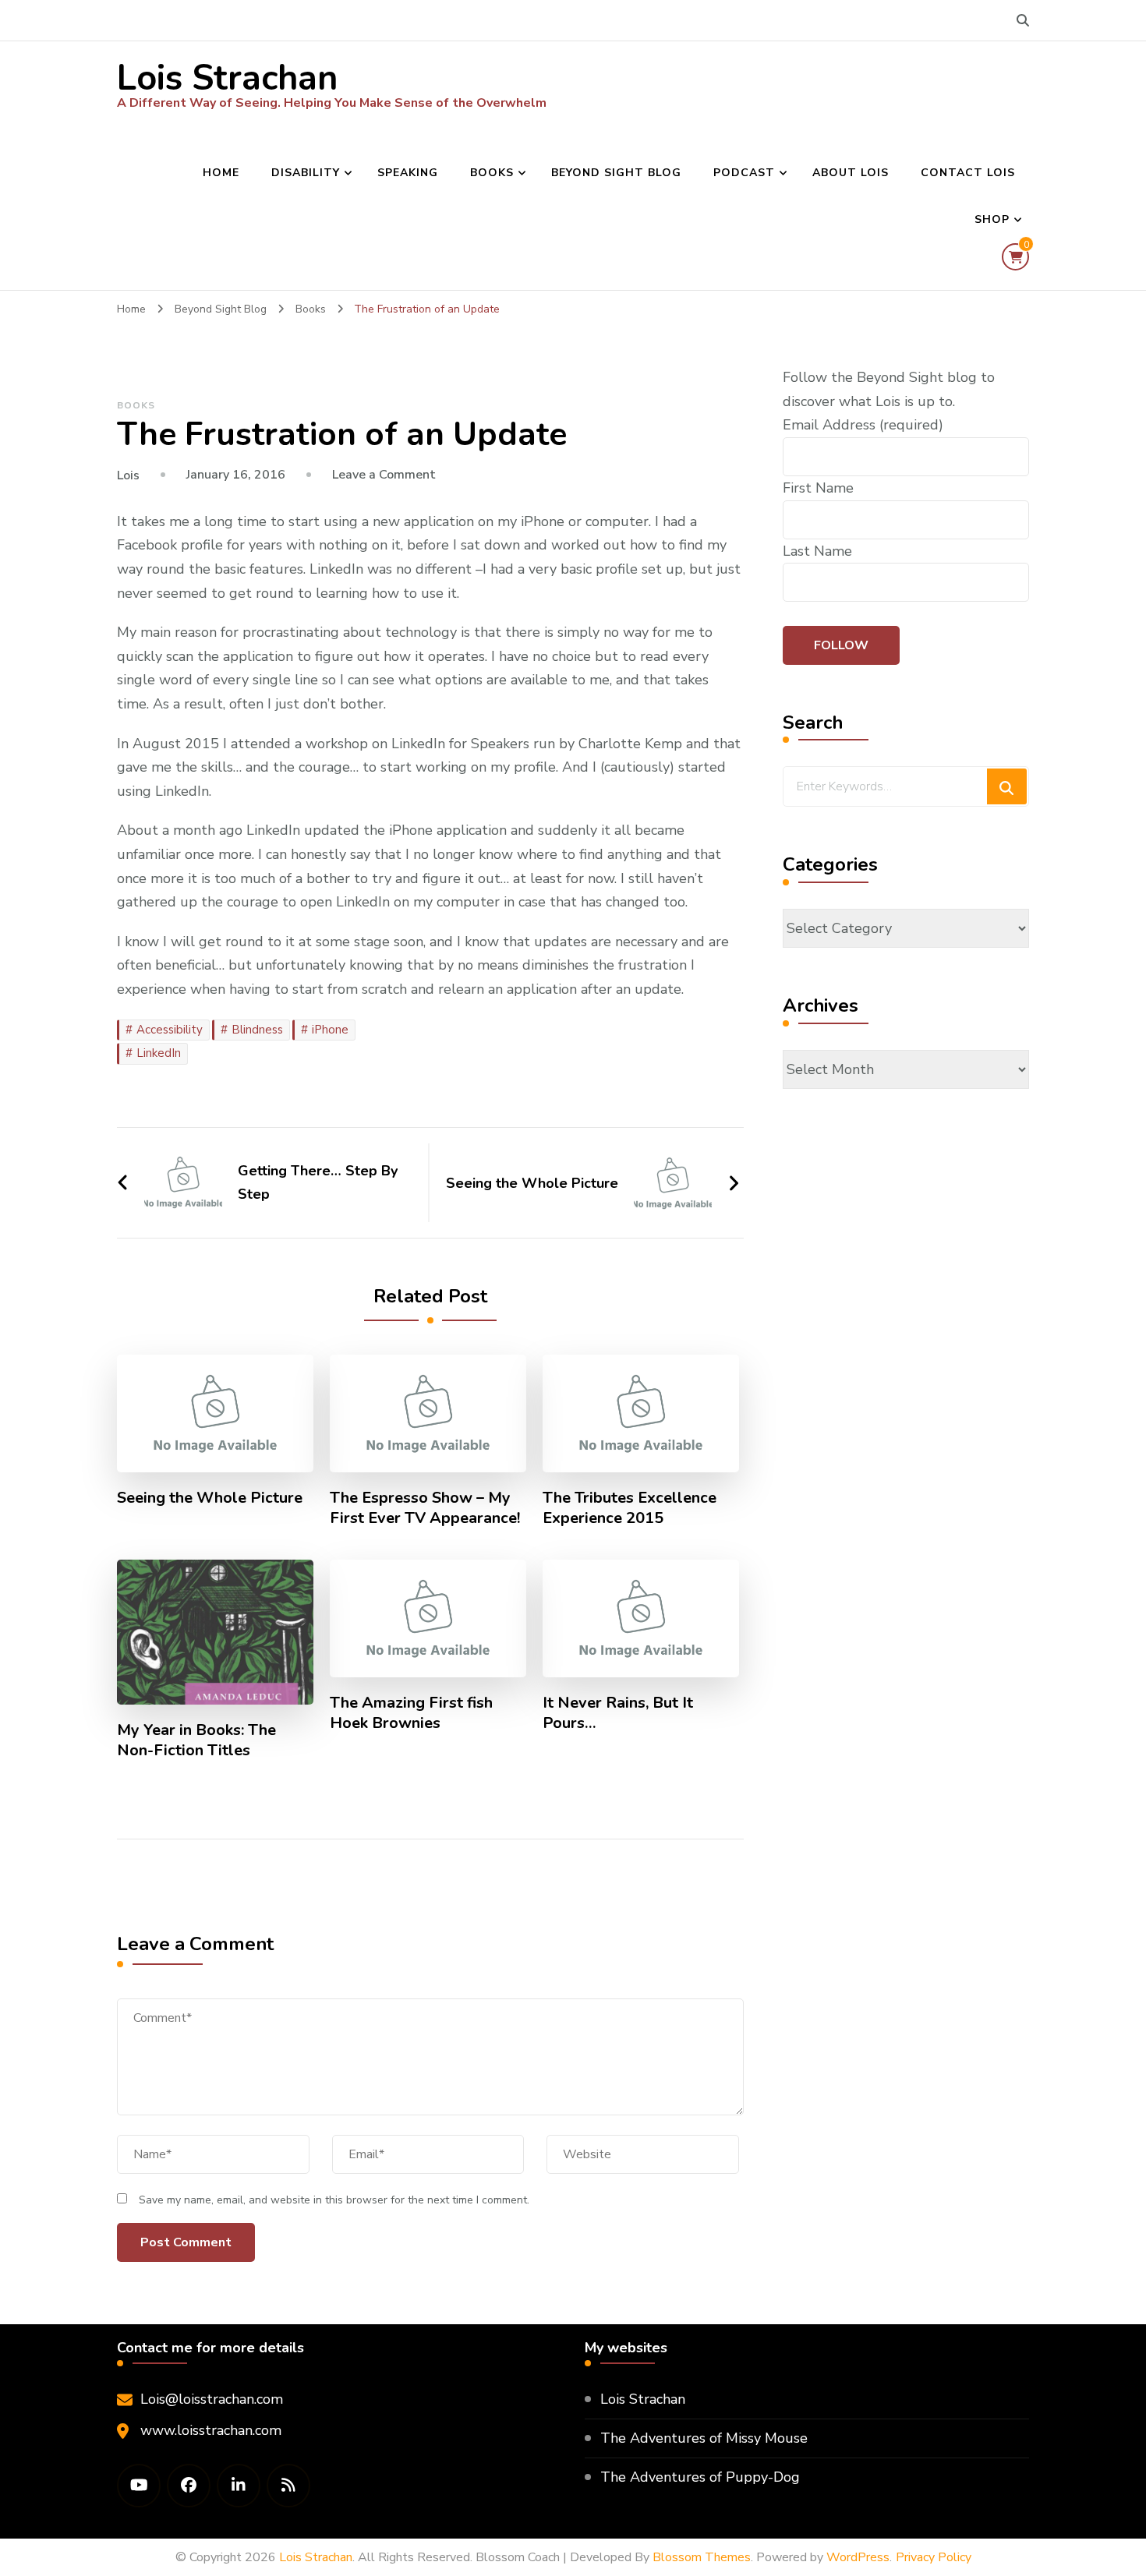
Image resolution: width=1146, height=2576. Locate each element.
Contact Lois (968, 173)
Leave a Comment (384, 475)
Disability (306, 173)
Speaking (408, 173)
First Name (818, 488)
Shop (992, 219)
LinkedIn (159, 1053)
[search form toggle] (1023, 21)
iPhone (330, 1030)
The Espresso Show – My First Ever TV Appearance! (425, 1508)
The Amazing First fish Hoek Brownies (411, 1713)
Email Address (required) (863, 425)
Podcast (744, 173)
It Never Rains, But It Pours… (618, 1713)
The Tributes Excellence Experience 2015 (630, 1508)
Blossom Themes (702, 2557)
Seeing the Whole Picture (210, 1498)
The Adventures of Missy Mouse (704, 2438)
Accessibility (170, 1030)
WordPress (858, 2557)
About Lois (851, 173)
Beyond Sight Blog (616, 173)
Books (492, 173)
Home (221, 173)
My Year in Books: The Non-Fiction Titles (196, 1740)
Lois (128, 475)
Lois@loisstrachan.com (212, 2399)
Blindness (257, 1030)
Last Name (817, 551)
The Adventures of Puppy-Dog (700, 2477)
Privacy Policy (934, 2557)
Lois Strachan (227, 78)
